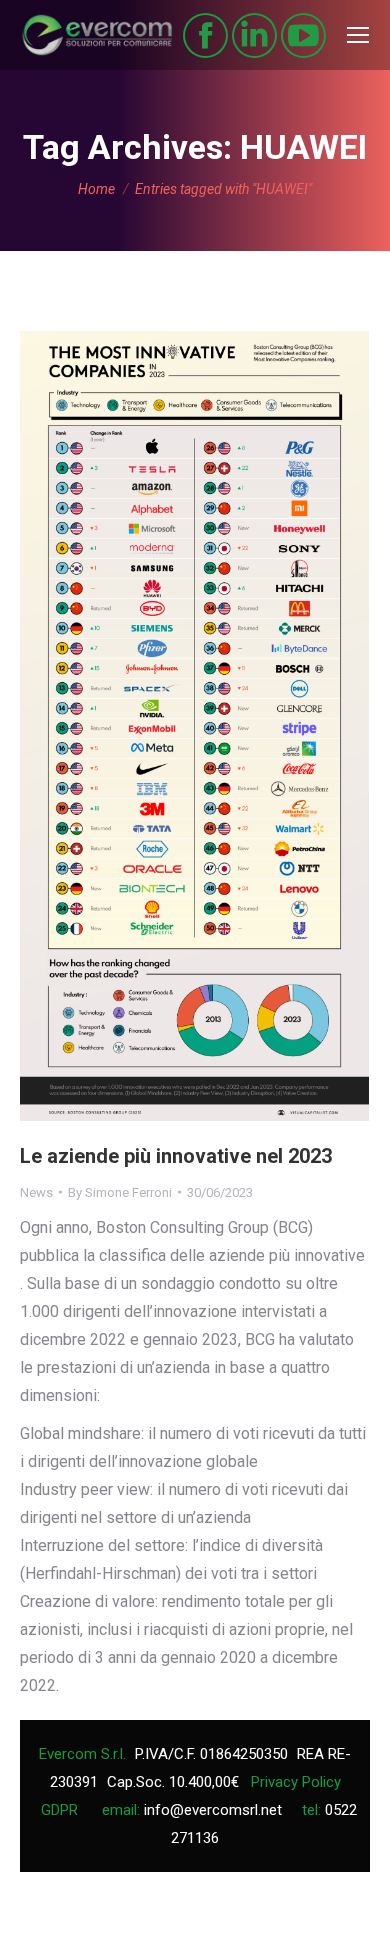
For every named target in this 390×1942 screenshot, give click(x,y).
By (120, 1192)
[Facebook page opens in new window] (205, 35)
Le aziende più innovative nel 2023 (176, 1156)
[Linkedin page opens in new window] (254, 35)
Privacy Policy (296, 1782)
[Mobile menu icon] (358, 35)
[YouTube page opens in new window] (303, 35)
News (36, 1192)
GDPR (59, 1810)
